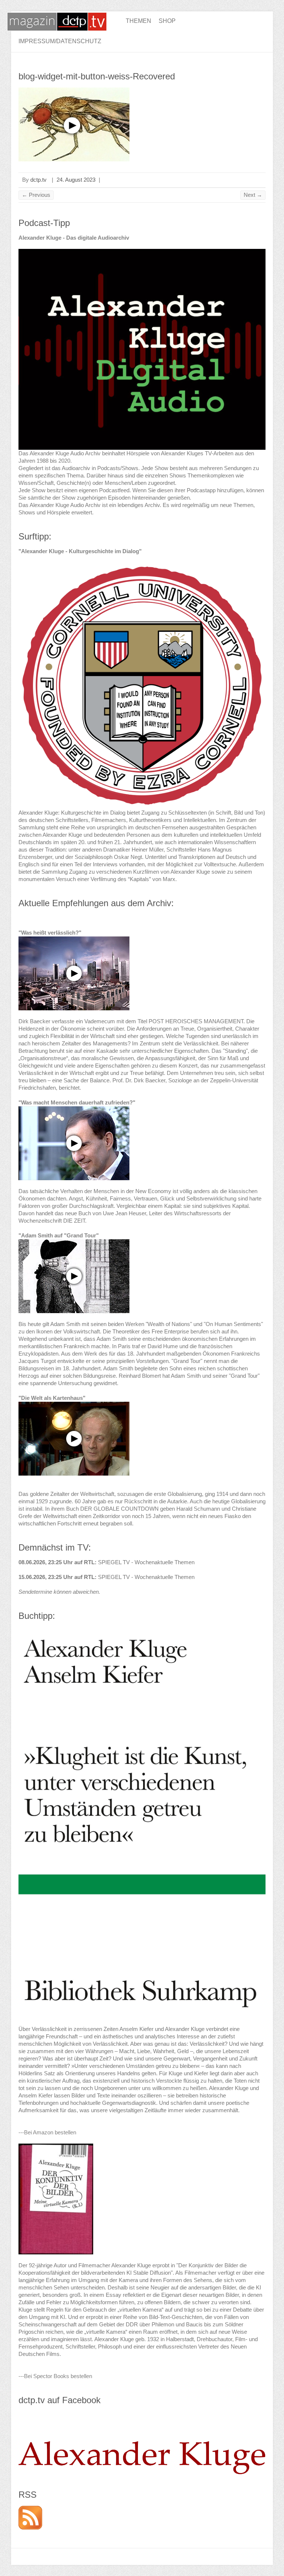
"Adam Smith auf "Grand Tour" (59, 1235)
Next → (253, 195)
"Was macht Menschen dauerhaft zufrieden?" (77, 1102)
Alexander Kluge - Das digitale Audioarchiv (74, 238)
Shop (167, 21)
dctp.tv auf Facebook (60, 2400)
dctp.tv (38, 180)
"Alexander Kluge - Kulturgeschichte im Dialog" (80, 551)
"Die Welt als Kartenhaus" (52, 1398)
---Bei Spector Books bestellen (55, 2376)
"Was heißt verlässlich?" (50, 933)
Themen (138, 21)
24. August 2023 (76, 180)
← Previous (36, 195)
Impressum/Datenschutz (60, 41)
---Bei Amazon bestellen (47, 2132)
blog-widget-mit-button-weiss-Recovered (97, 76)
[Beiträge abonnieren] (30, 2509)
